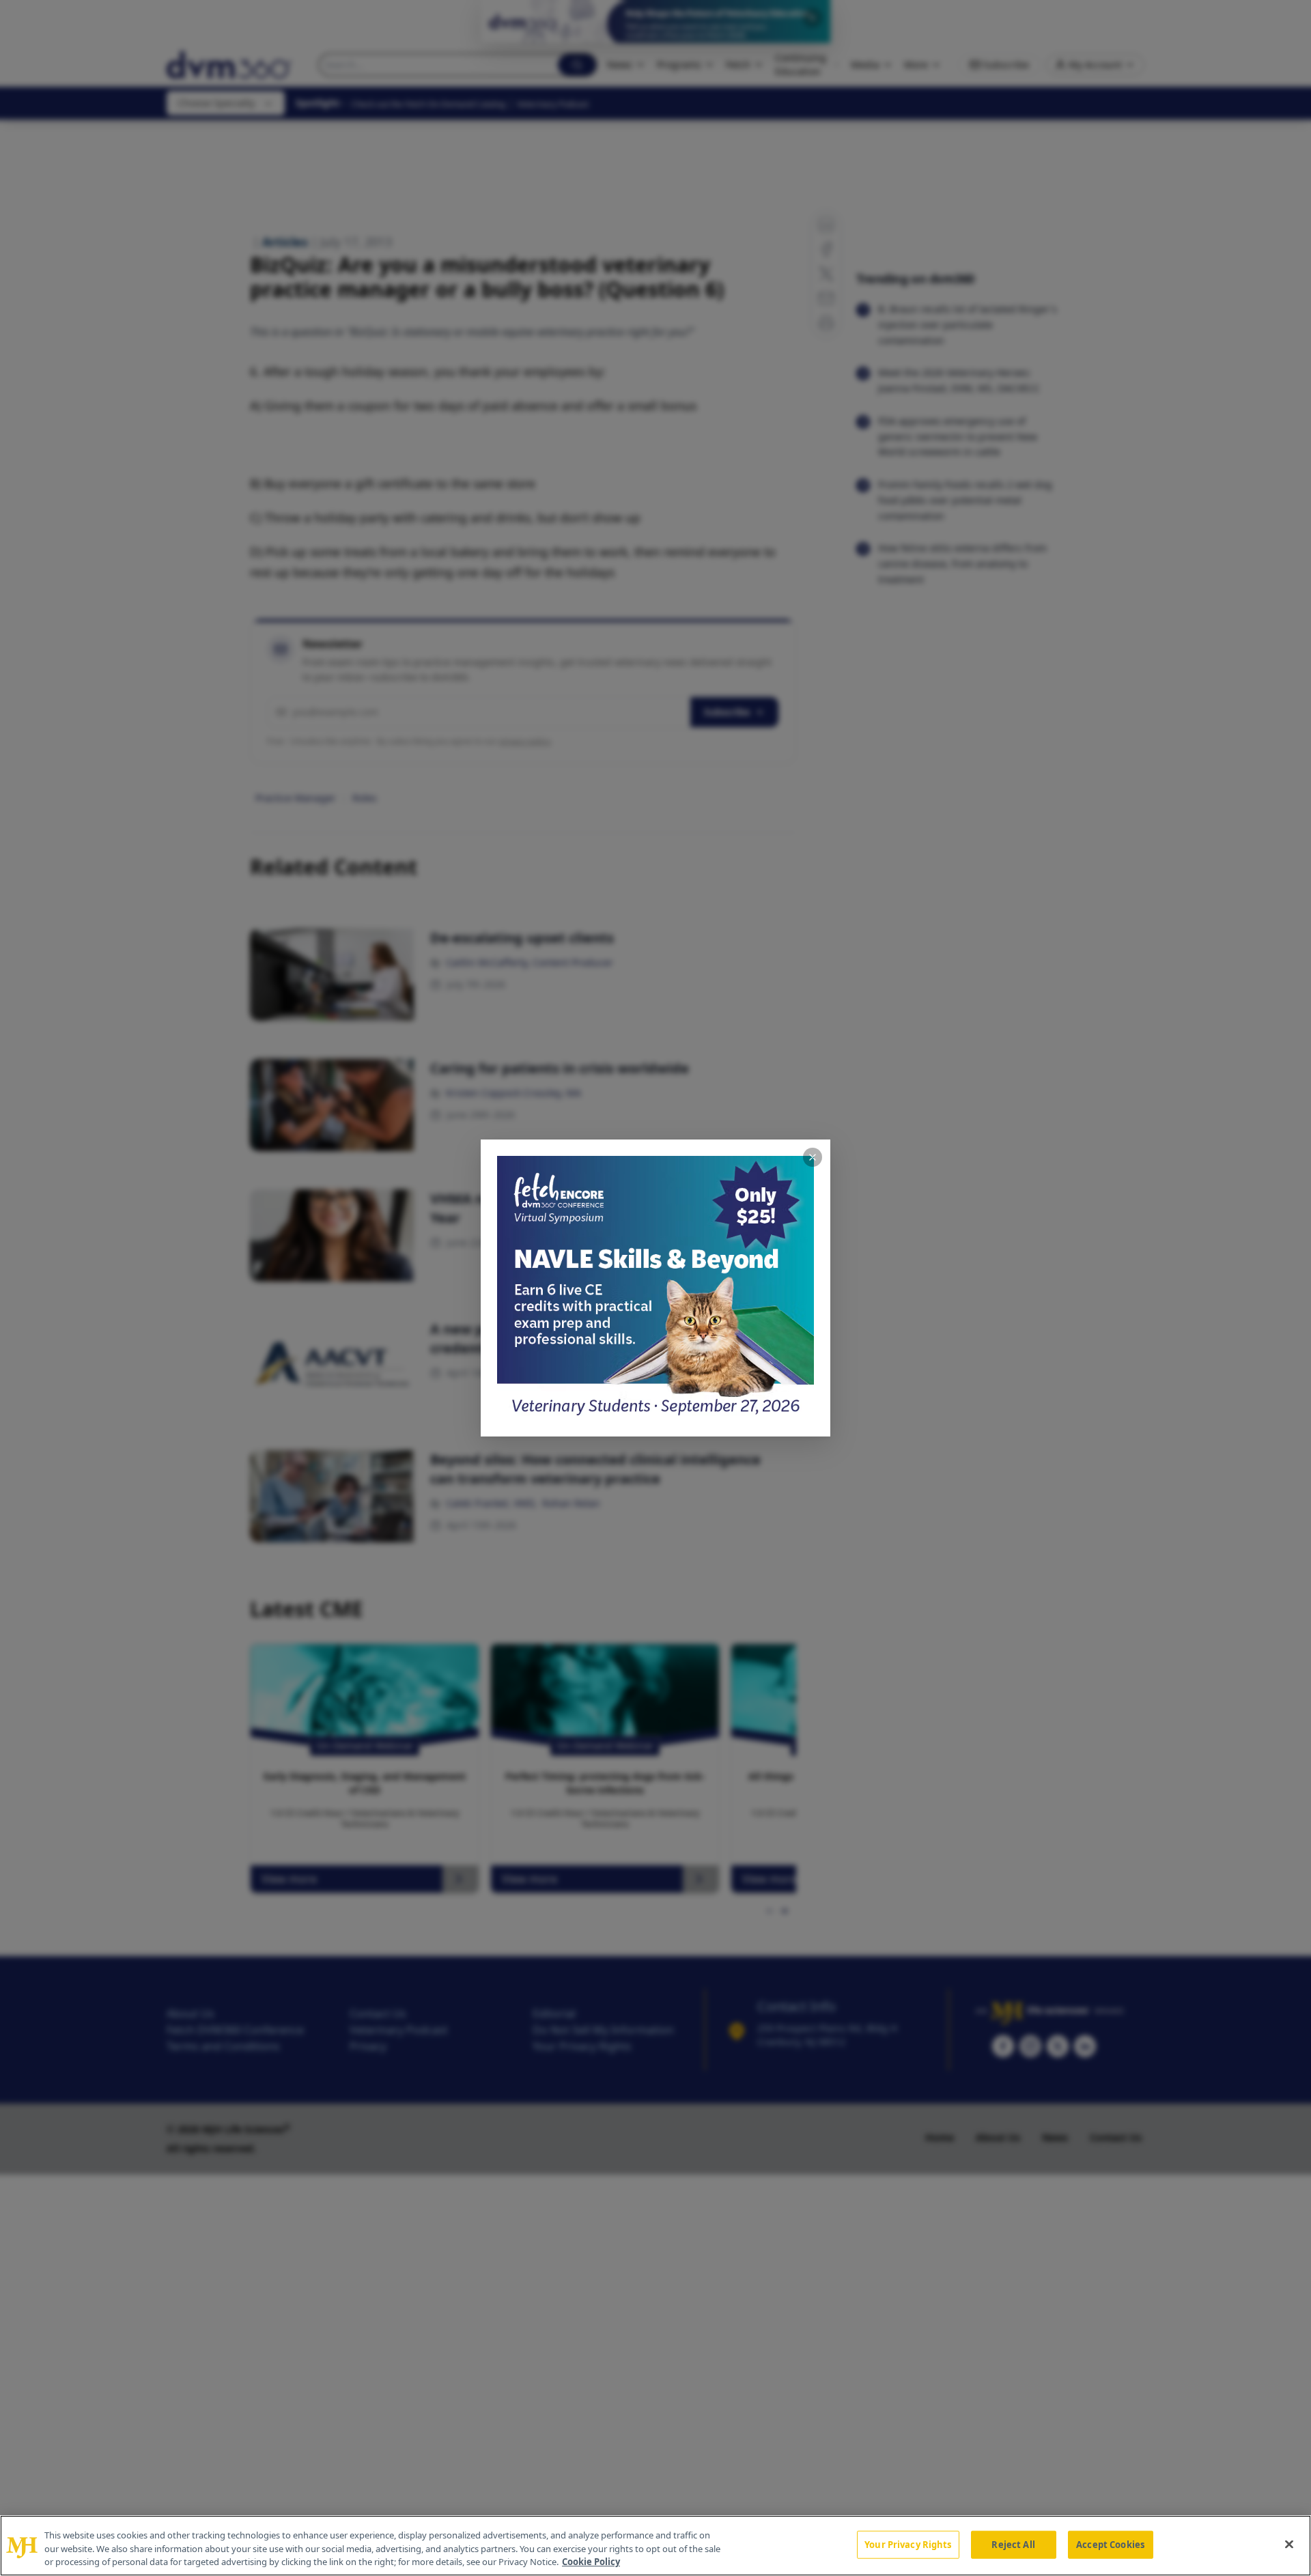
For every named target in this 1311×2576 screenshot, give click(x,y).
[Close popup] (813, 1157)
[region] (655, 2546)
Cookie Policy (591, 2562)
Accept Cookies (1110, 2544)
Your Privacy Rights (908, 2544)
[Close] (1289, 2544)
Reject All (1013, 2544)
